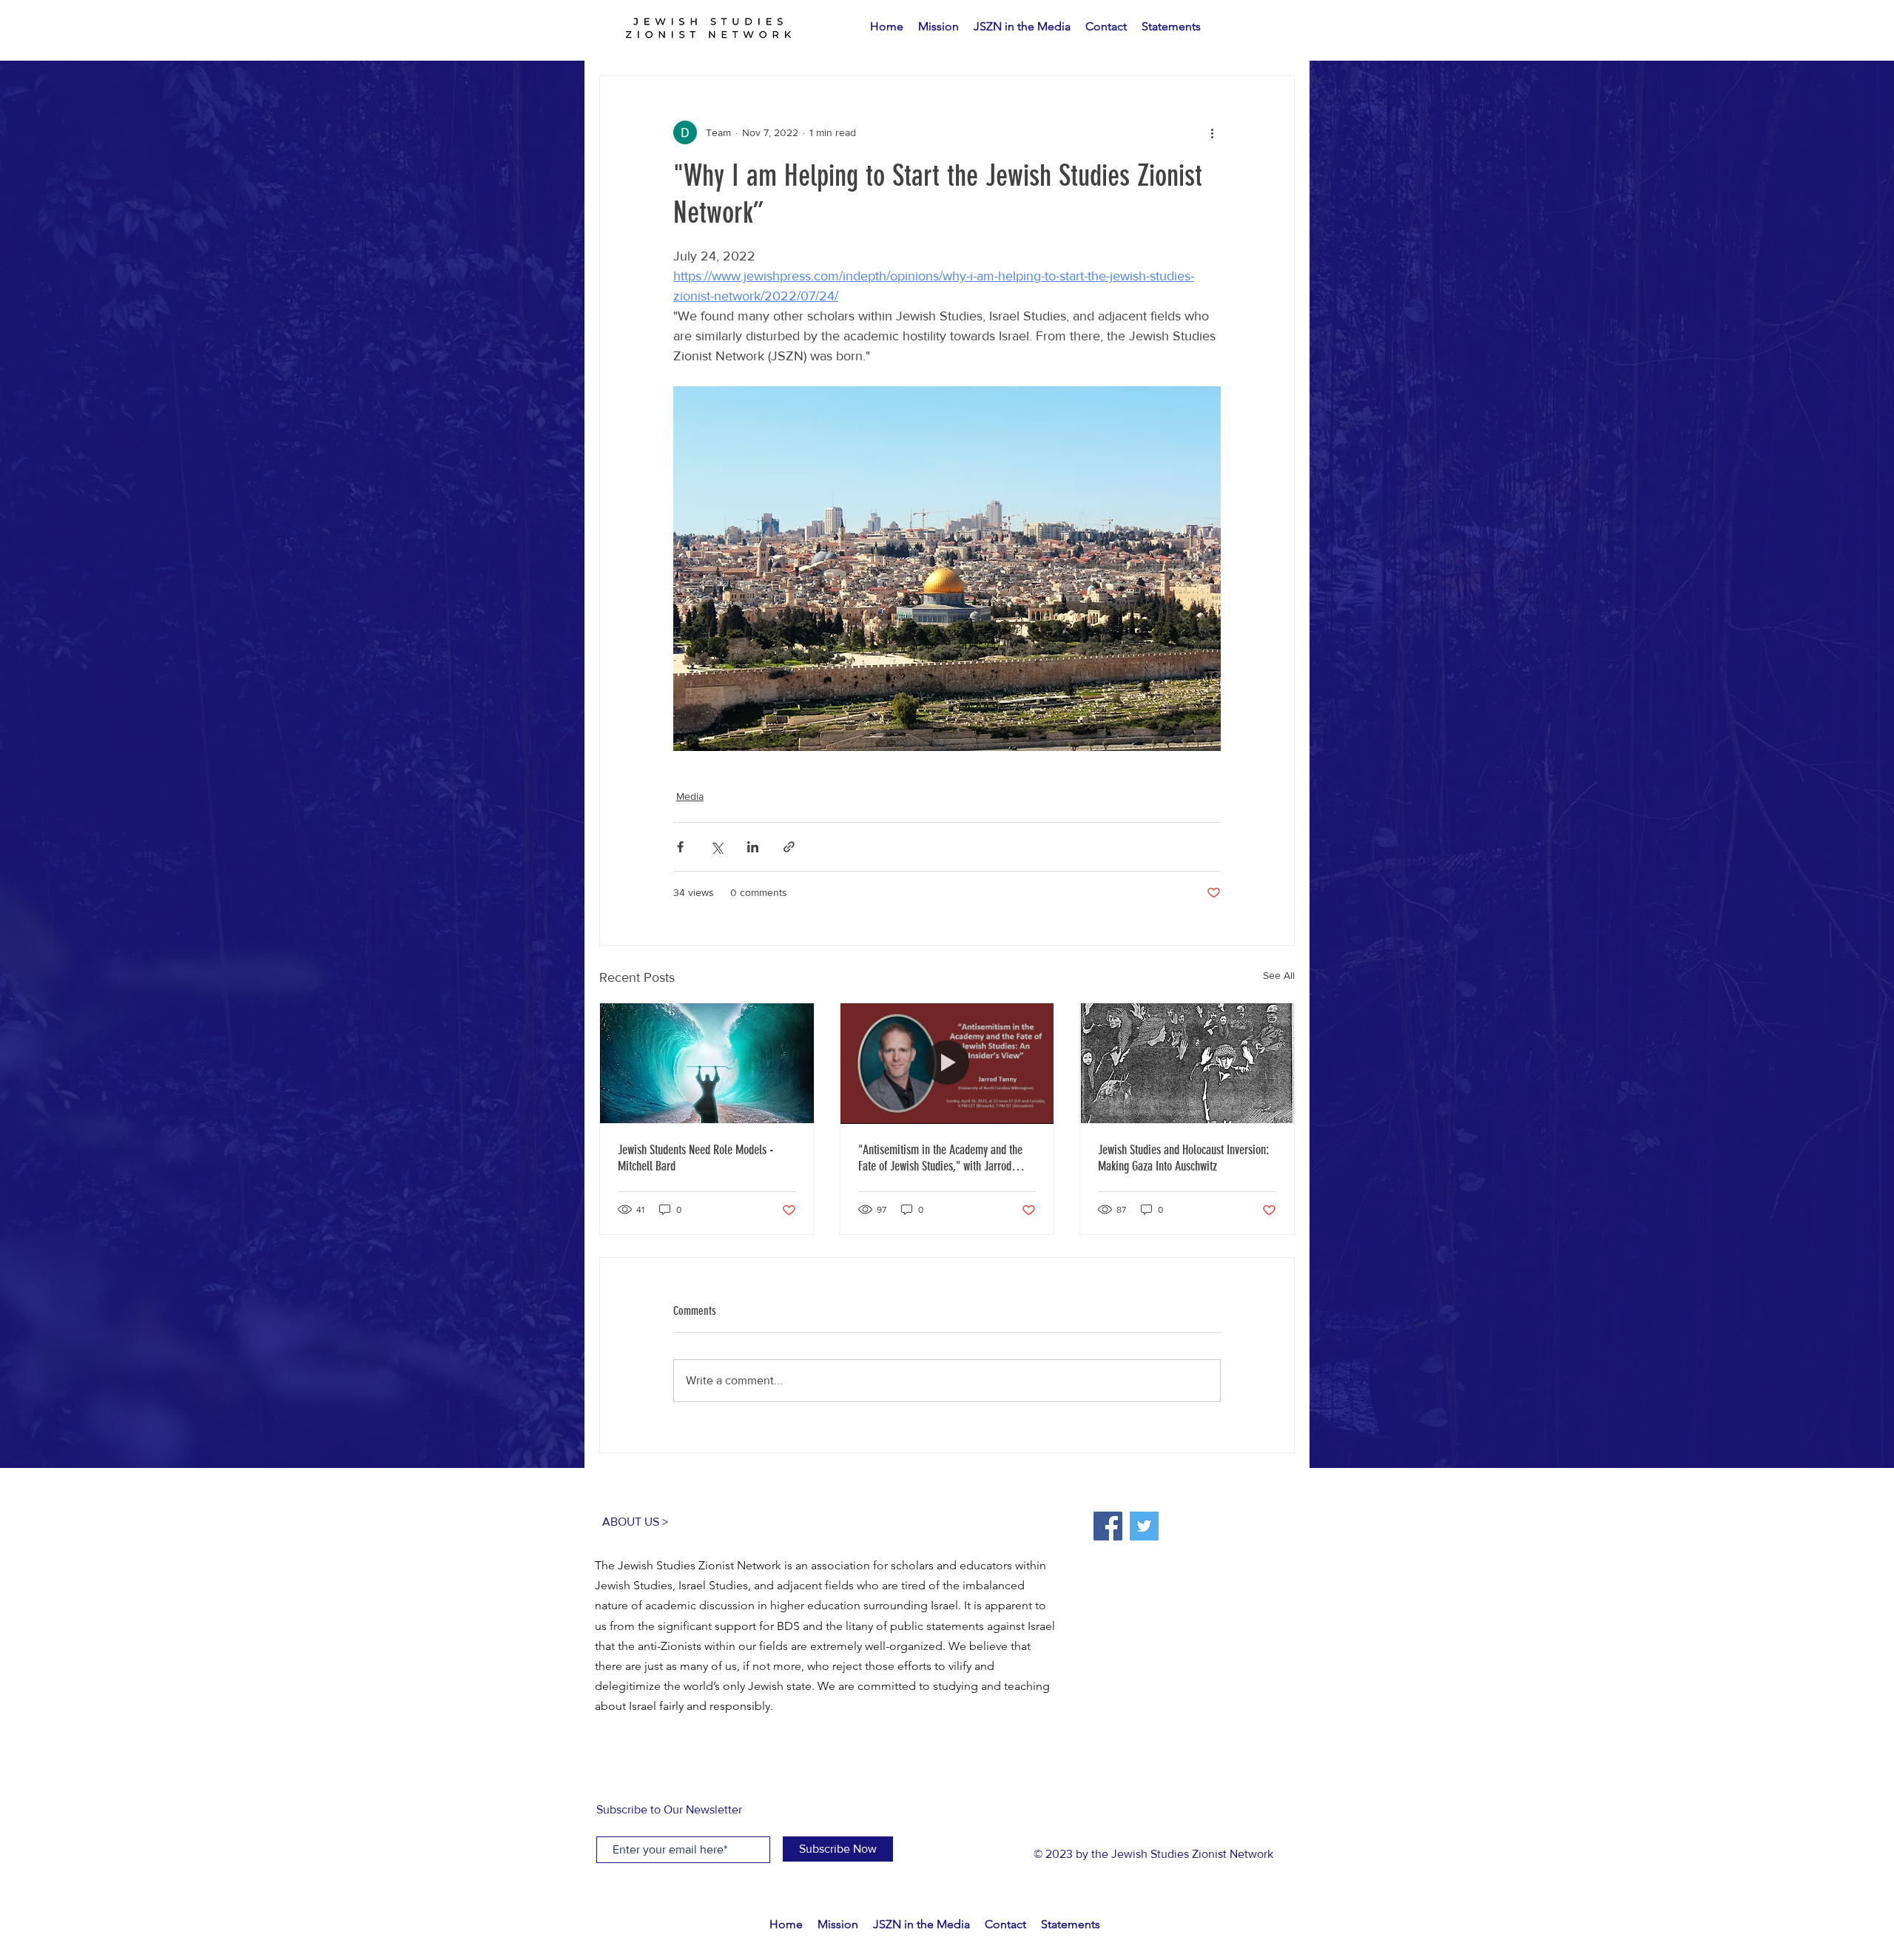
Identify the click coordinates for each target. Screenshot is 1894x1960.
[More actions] (1212, 132)
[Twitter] (1144, 1526)
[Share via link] (789, 847)
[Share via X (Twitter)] (717, 847)
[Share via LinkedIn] (753, 847)
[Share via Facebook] (680, 847)
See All (1279, 975)
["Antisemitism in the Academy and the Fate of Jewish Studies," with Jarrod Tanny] (947, 1063)
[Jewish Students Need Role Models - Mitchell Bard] (707, 1063)
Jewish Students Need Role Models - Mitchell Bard (695, 1158)
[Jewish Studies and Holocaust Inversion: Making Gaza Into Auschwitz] (1187, 1063)
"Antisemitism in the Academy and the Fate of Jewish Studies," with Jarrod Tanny (940, 1158)
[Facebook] (1108, 1526)
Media (690, 796)
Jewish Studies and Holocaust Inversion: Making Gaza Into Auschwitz (1183, 1158)
